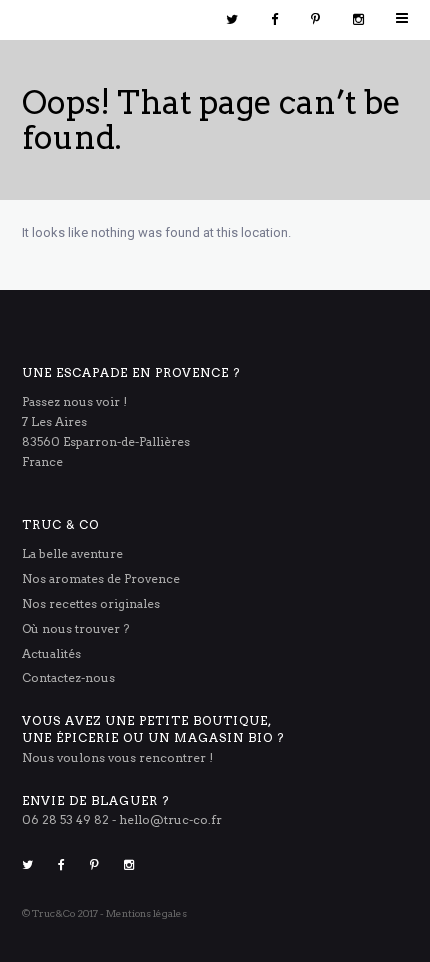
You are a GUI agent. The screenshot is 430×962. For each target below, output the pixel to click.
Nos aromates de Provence (101, 578)
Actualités (51, 653)
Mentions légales (146, 913)
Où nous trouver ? (75, 628)
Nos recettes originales (91, 603)
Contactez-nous (68, 677)
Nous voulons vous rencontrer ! (117, 757)
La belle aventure (72, 553)
